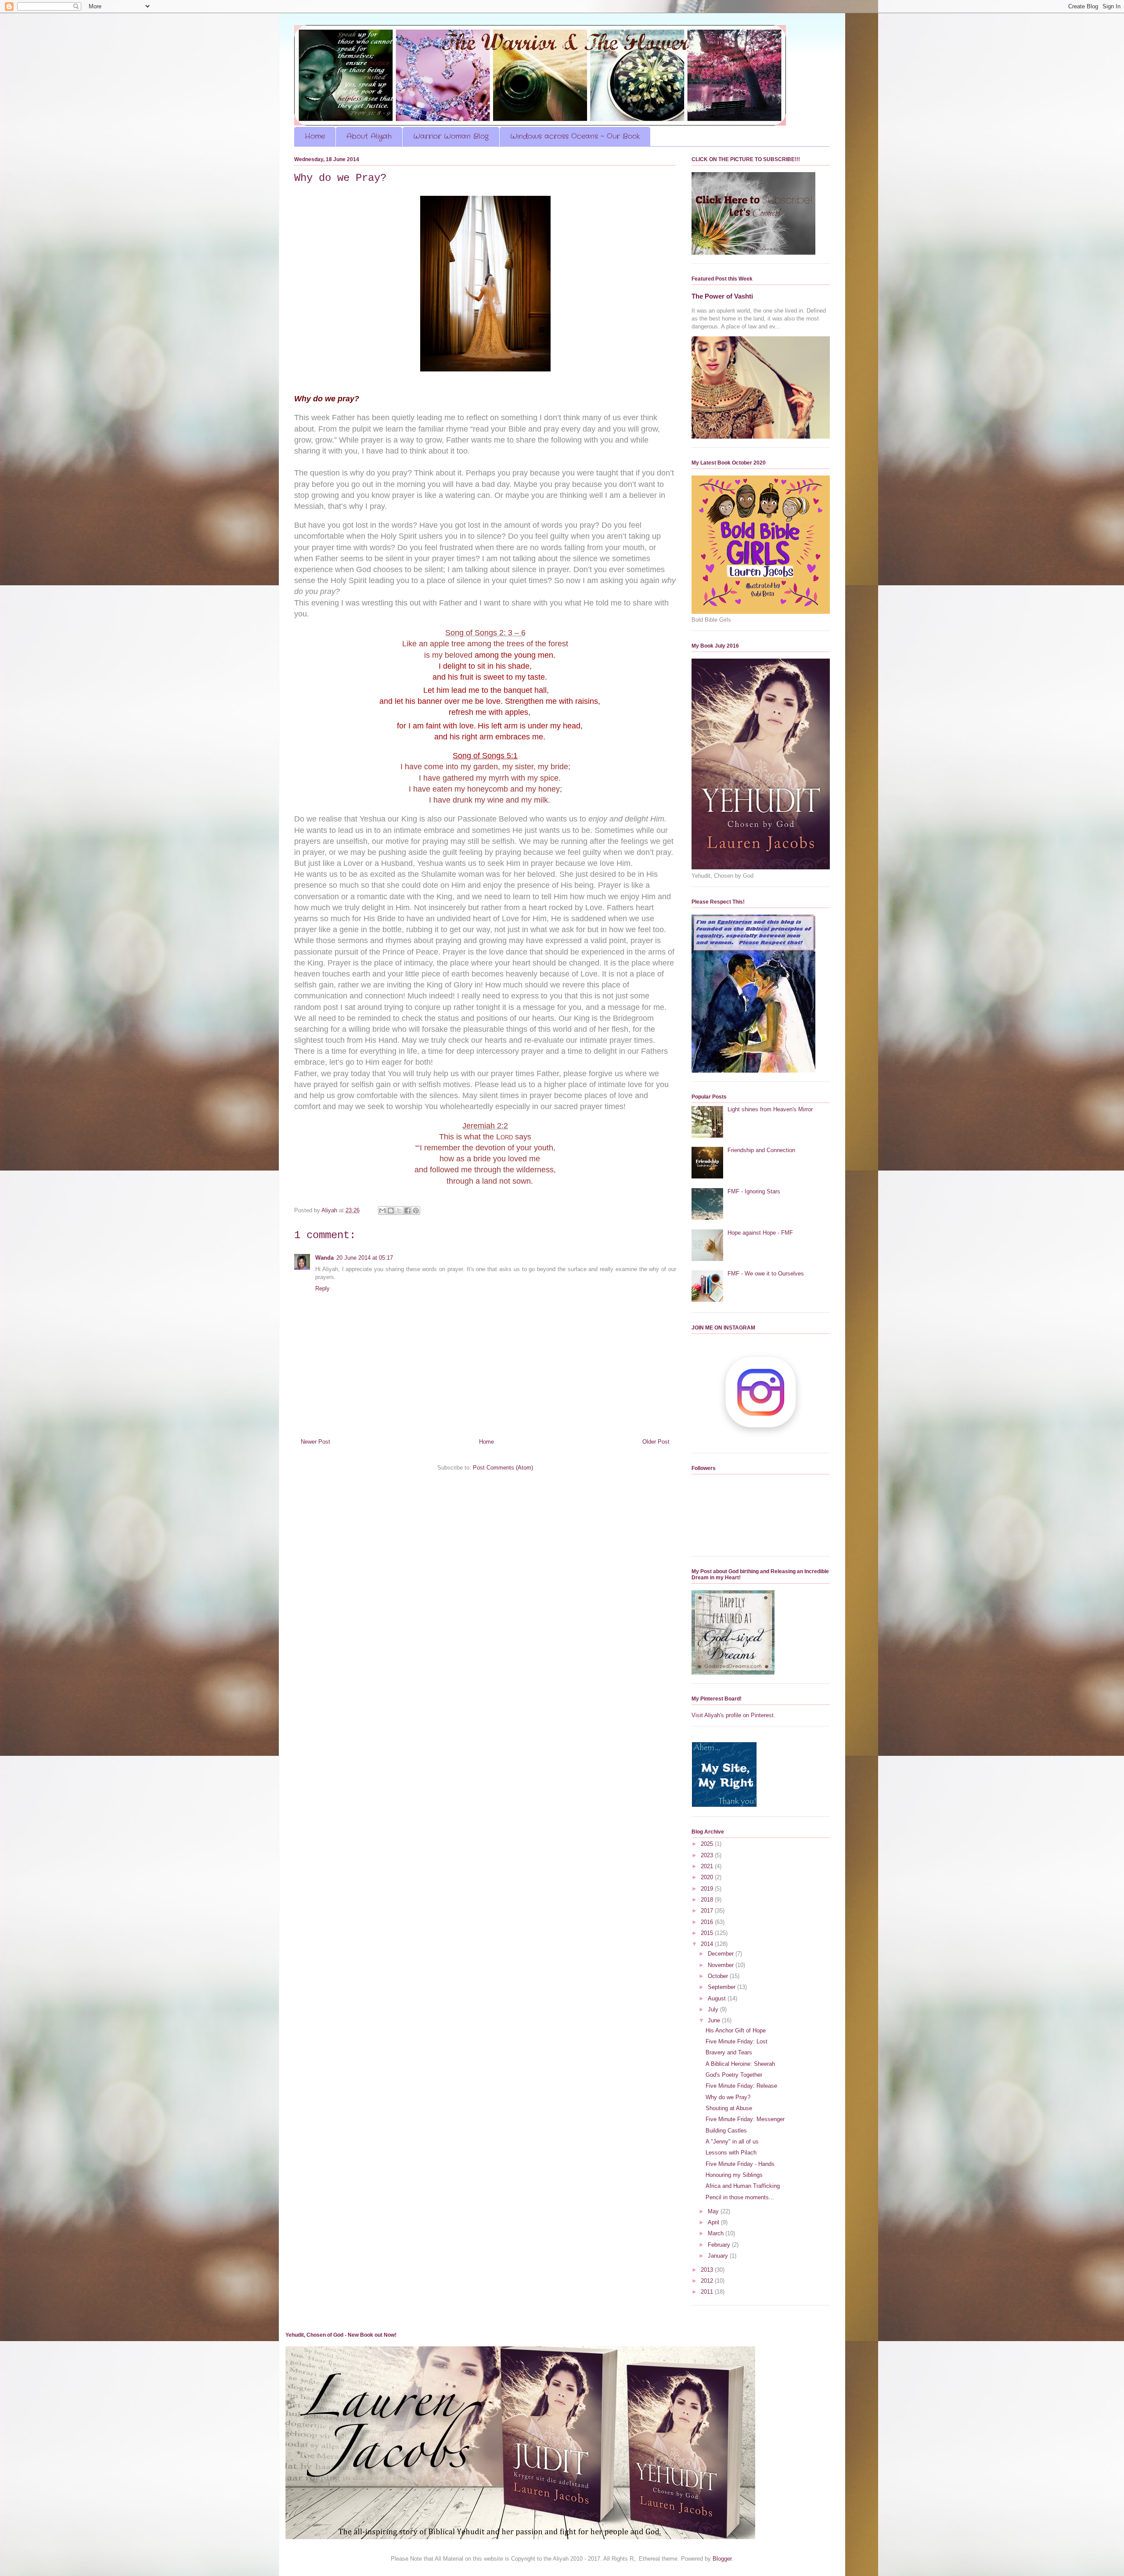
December (722, 1954)
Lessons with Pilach (731, 2153)
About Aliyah (369, 136)
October (719, 1976)
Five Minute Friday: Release (741, 2086)
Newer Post (315, 1442)
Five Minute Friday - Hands (740, 2164)
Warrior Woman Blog (451, 136)
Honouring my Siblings (734, 2175)
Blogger (722, 2559)
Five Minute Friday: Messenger (745, 2119)
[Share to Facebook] (407, 1211)
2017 (708, 1911)
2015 (708, 1933)
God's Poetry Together (734, 2075)
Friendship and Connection (761, 1150)
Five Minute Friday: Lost (737, 2041)
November (722, 1965)
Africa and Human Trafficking (743, 2186)
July (714, 2009)
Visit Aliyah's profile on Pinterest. (733, 1715)
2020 (708, 1877)
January (719, 2256)
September (722, 1987)
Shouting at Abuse (729, 2108)
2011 (708, 2292)
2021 (708, 1866)
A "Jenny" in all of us (732, 2142)
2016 (708, 1922)
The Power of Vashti (722, 296)
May (714, 2211)
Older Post (656, 1442)
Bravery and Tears (729, 2052)
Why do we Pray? (728, 2097)
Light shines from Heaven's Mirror (770, 1109)
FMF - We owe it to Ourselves (766, 1274)
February (720, 2245)
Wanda (324, 1258)
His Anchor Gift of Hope (736, 2030)
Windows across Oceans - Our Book (575, 136)
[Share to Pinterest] (416, 1211)
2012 (708, 2281)
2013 (708, 2270)
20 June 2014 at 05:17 (365, 1258)
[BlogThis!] (391, 1211)
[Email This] (382, 1211)
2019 (708, 1889)
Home (315, 136)
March (717, 2233)
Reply (322, 1288)
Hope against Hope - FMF (760, 1233)
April (714, 2222)
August (718, 1998)
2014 (708, 1944)
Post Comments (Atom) (503, 1468)
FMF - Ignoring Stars (754, 1191)
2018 (708, 1900)
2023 (708, 1855)
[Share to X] (399, 1211)
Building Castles (726, 2131)
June (715, 2020)
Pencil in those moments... (740, 2197)
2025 (708, 1844)
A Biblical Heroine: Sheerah (740, 2064)
